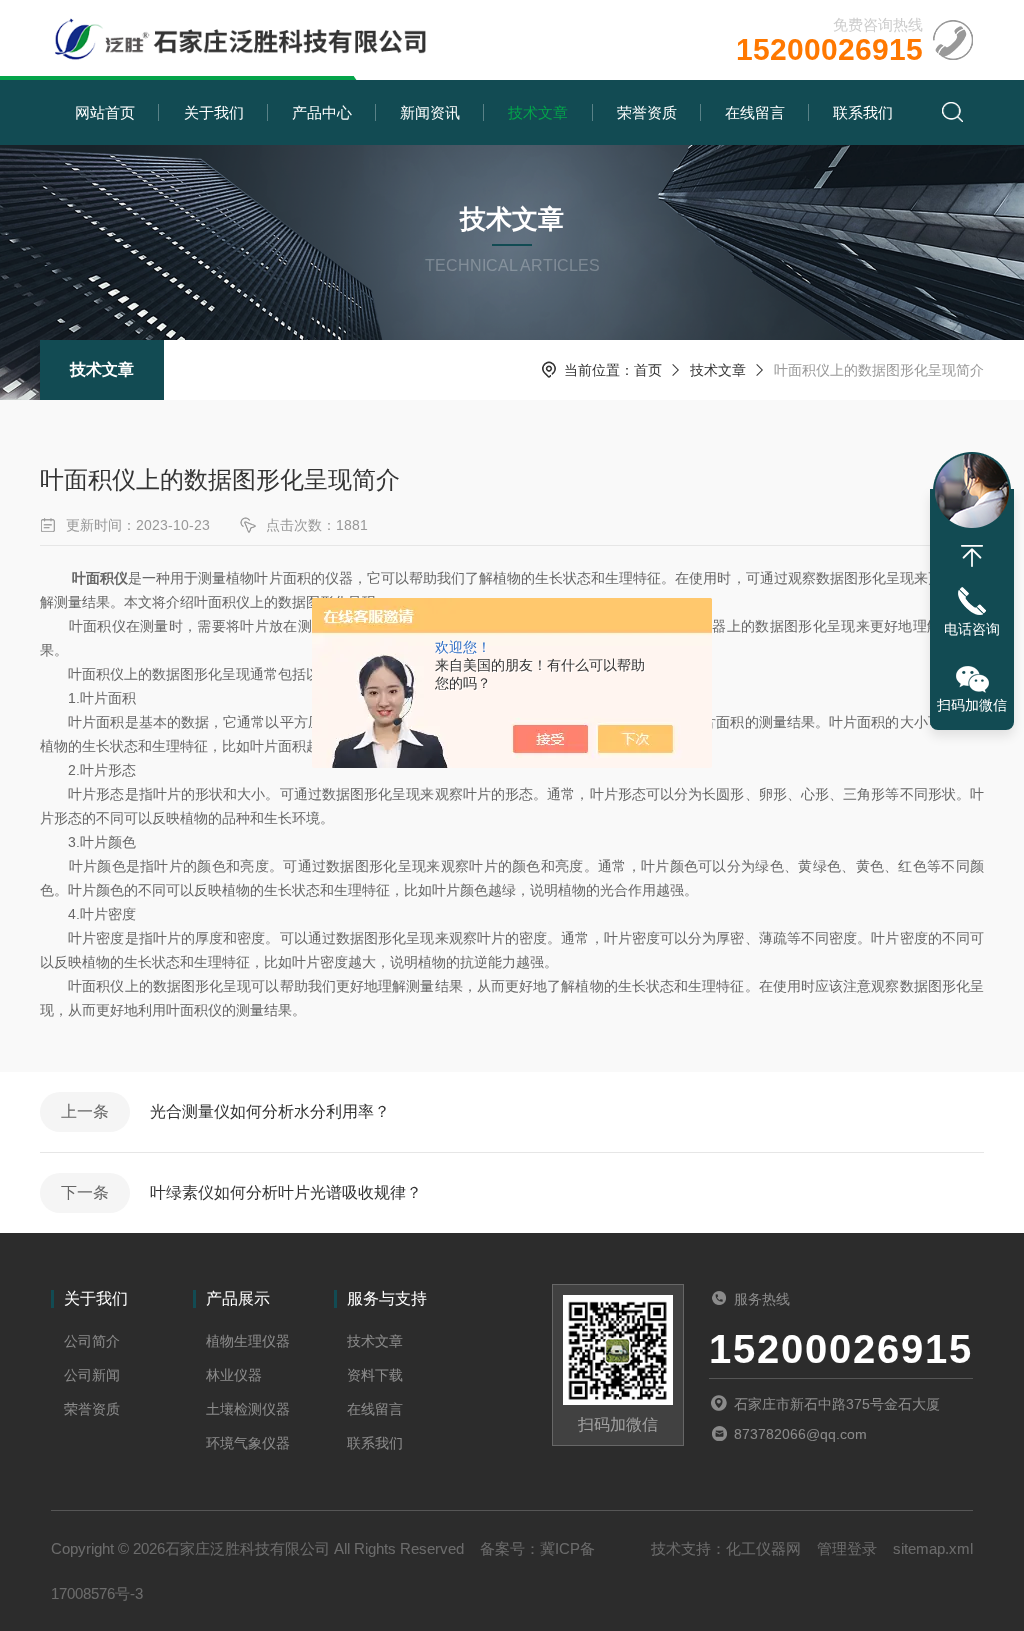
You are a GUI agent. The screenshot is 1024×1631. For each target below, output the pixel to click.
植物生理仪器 (248, 1341)
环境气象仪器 (248, 1443)
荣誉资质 (647, 112)
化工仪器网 (763, 1548)
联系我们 (863, 112)
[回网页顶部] (972, 556)
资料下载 (375, 1375)
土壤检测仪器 (248, 1409)
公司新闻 (92, 1375)
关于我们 (214, 112)
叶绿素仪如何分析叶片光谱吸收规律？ (286, 1192)
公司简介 (92, 1341)
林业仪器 (234, 1375)
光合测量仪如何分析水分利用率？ (270, 1111)
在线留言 (755, 112)
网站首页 (105, 112)
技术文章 (538, 112)
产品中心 (322, 112)
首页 (648, 370)
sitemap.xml (933, 1548)
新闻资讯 (430, 112)
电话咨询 (972, 629)
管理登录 (847, 1548)
